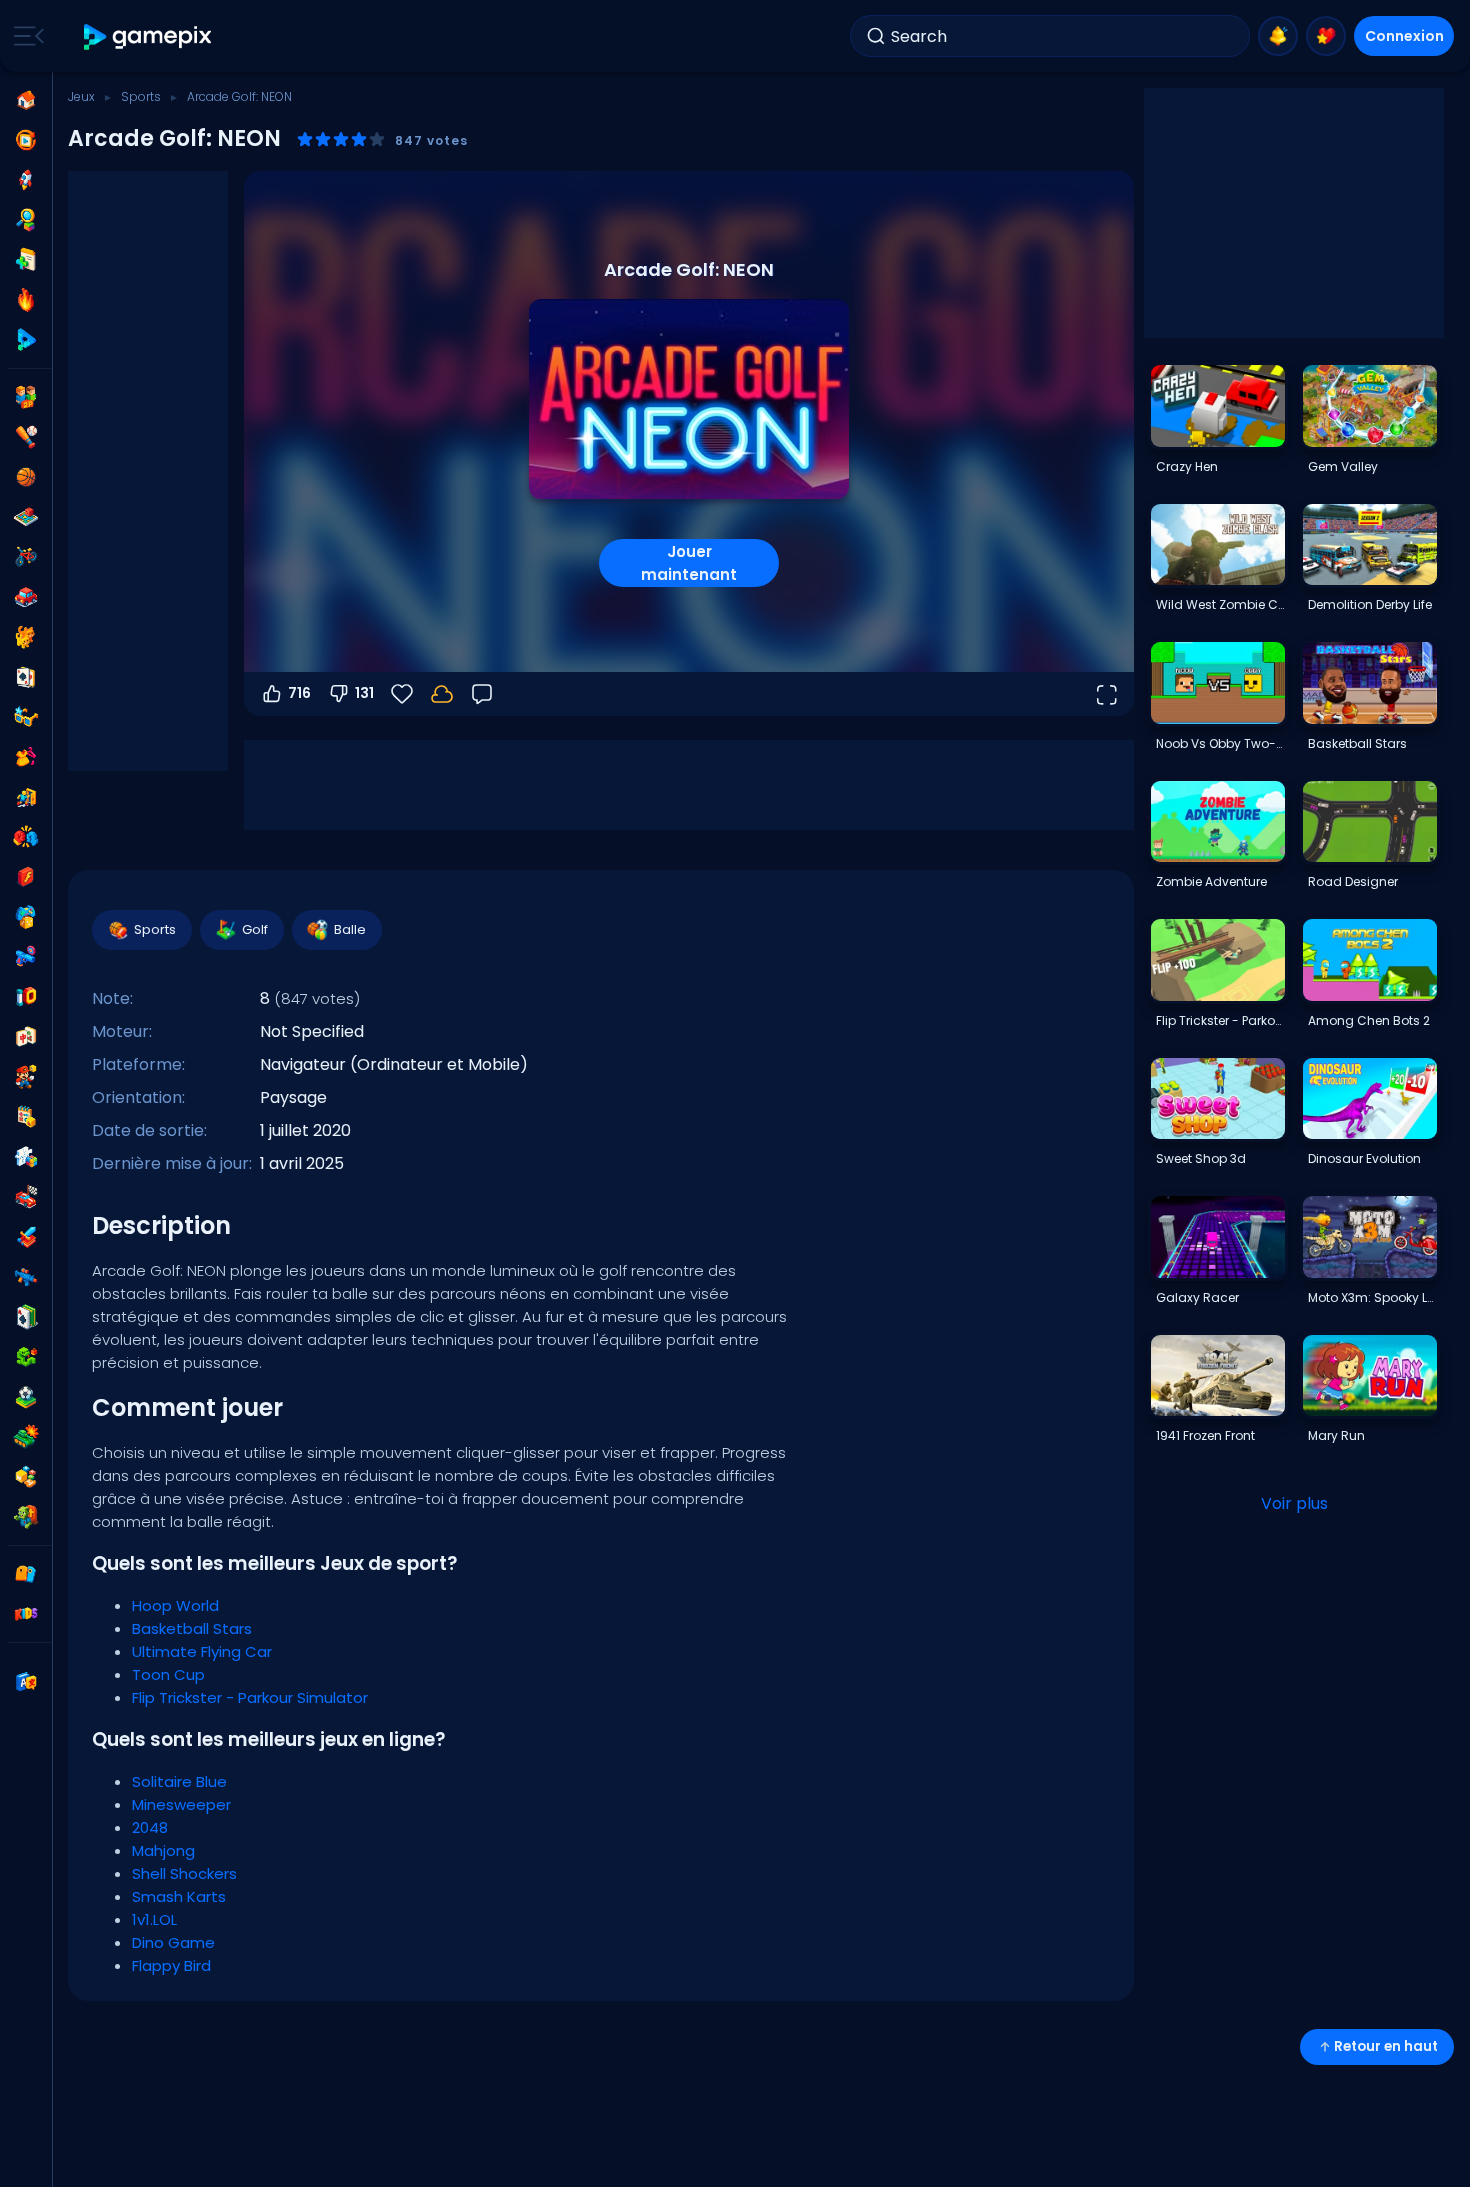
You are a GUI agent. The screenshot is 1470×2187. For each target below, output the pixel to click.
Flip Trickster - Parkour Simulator (250, 1697)
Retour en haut (1386, 2046)
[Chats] (26, 637)
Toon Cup (168, 1674)
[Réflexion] (26, 1157)
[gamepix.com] (148, 36)
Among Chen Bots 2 (1369, 1020)
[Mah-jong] (26, 1037)
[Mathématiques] (26, 1117)
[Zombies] (26, 1517)
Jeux (81, 96)
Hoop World (175, 1605)
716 (299, 693)
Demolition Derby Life (1370, 604)
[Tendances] (26, 300)
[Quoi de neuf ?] (1278, 36)
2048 (150, 1827)
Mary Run (1336, 1435)
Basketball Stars (192, 1628)
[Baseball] (26, 437)
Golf (255, 929)
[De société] (26, 517)
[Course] (26, 1197)
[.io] (26, 997)
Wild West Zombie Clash (1220, 604)
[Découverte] (26, 220)
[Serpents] (26, 1357)
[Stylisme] (26, 757)
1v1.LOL (154, 1919)
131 (364, 693)
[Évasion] (26, 797)
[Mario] (26, 1077)
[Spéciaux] (26, 340)
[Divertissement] (26, 917)
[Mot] (26, 1477)
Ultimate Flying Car (202, 1651)
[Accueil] (26, 100)
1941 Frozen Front (1205, 1435)
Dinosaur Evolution (1364, 1158)
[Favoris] (1326, 36)
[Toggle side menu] (25, 36)
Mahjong (163, 1850)
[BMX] (26, 557)
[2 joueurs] (26, 397)
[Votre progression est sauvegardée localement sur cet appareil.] (442, 694)
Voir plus (1294, 1503)
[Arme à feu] (26, 957)
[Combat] (26, 837)
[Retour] (482, 694)
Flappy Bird (171, 1965)
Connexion (1404, 36)
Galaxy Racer (1197, 1297)
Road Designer (1353, 881)
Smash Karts (179, 1896)
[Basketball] (26, 477)
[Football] (26, 1397)
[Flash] (26, 877)
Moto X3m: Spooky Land (1372, 1297)
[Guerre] (26, 1437)
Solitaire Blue (179, 1781)
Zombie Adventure (1211, 881)
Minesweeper (181, 1804)
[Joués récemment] (26, 140)
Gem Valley (1343, 466)
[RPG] (26, 1237)
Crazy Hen (1187, 466)
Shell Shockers (184, 1873)
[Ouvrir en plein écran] (1106, 694)
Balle (350, 929)
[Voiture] (26, 597)
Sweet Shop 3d (1201, 1158)
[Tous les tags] (26, 1574)
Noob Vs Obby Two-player (1220, 743)
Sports (141, 96)
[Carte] (26, 677)
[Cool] (26, 717)
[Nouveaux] (26, 260)
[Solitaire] (26, 1317)
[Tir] (26, 1277)
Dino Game (173, 1942)
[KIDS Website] (26, 1614)
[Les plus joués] (26, 180)
